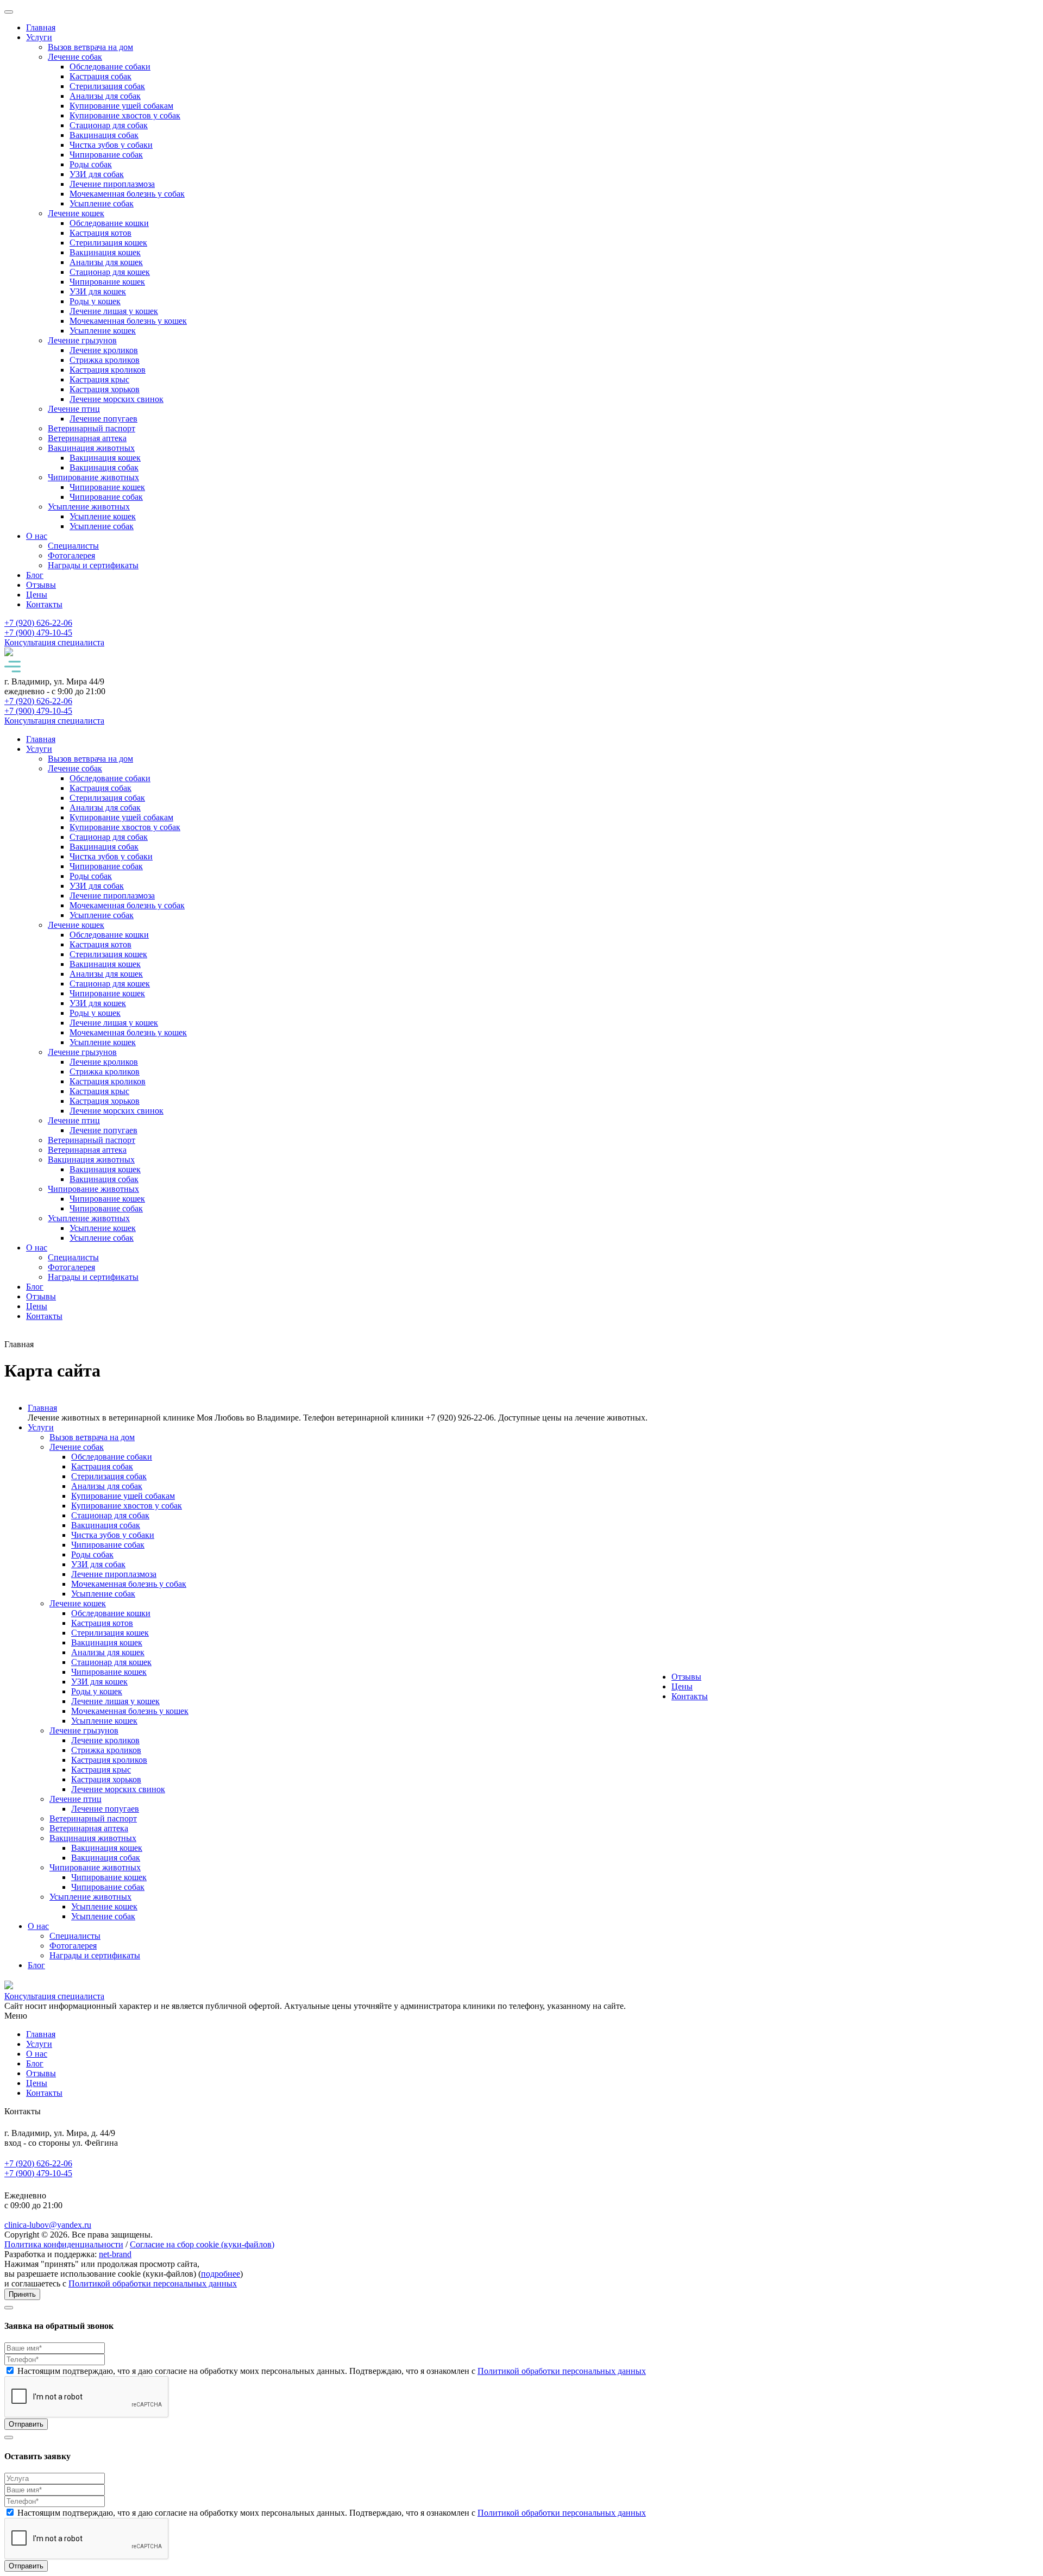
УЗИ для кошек (98, 291)
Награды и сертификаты (93, 565)
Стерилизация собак (107, 86)
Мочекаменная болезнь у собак (127, 194)
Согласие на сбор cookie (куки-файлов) (202, 2244)
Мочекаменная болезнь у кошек (128, 321)
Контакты (44, 604)
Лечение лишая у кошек (114, 311)
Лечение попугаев (103, 419)
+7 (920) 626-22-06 (38, 2163)
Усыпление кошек (103, 331)
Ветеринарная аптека (87, 438)
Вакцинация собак (104, 135)
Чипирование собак (106, 155)
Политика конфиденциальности (64, 2244)
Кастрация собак (100, 76)
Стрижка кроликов (105, 360)
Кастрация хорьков (105, 389)
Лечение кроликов (104, 350)
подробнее (221, 2274)
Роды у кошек (95, 301)
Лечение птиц (74, 409)
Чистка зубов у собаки (111, 145)
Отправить (26, 2424)
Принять (22, 2294)
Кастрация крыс (99, 379)
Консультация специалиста (54, 642)
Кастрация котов (100, 233)
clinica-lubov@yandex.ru (48, 2225)
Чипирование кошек (107, 282)
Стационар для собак (109, 125)
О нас (37, 536)
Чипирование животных (93, 477)
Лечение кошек (76, 213)
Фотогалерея (71, 555)
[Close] (9, 2308)
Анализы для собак (105, 96)
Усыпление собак (102, 203)
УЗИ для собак (97, 174)
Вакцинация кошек (105, 252)
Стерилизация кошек (108, 243)
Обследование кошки (109, 223)
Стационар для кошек (110, 272)
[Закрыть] (9, 12)
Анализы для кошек (106, 262)
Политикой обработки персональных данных (153, 2283)
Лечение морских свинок (117, 399)
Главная (41, 27)
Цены (37, 595)
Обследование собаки (110, 67)
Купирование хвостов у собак (125, 115)
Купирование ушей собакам (121, 106)
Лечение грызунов (82, 340)
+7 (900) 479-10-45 (38, 2173)
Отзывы (41, 585)
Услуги (39, 37)
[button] (521, 668)
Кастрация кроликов (108, 370)
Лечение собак (75, 57)
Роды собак (91, 164)
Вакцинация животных (91, 448)
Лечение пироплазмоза (112, 184)
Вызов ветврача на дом (90, 47)
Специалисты (73, 546)
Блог (35, 575)
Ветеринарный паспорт (92, 428)
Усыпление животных (89, 507)
